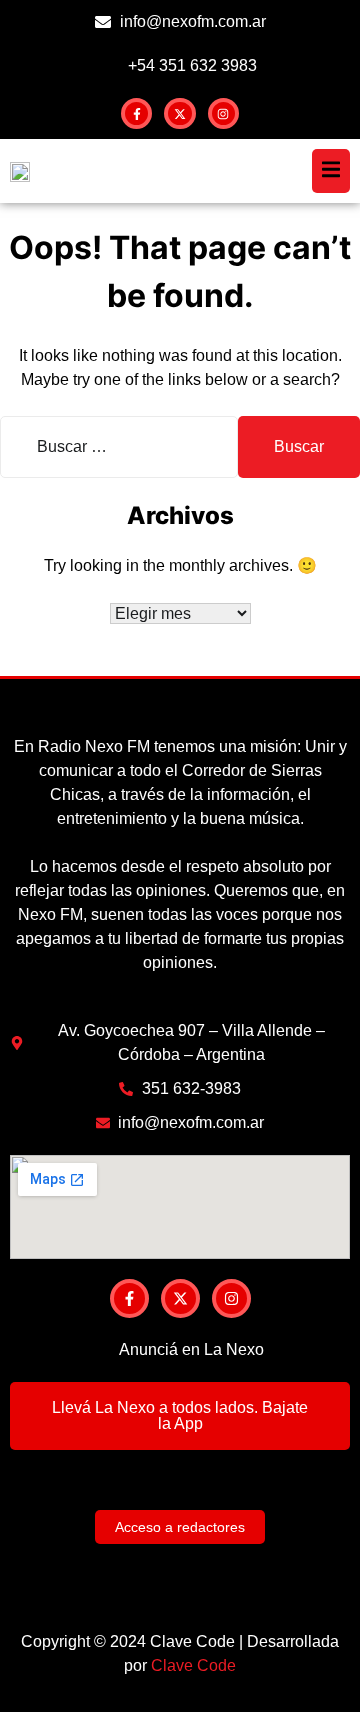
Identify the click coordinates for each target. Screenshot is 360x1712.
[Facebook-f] (136, 113)
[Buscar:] (119, 447)
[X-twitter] (179, 113)
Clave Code (193, 1665)
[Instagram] (223, 113)
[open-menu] (331, 171)
